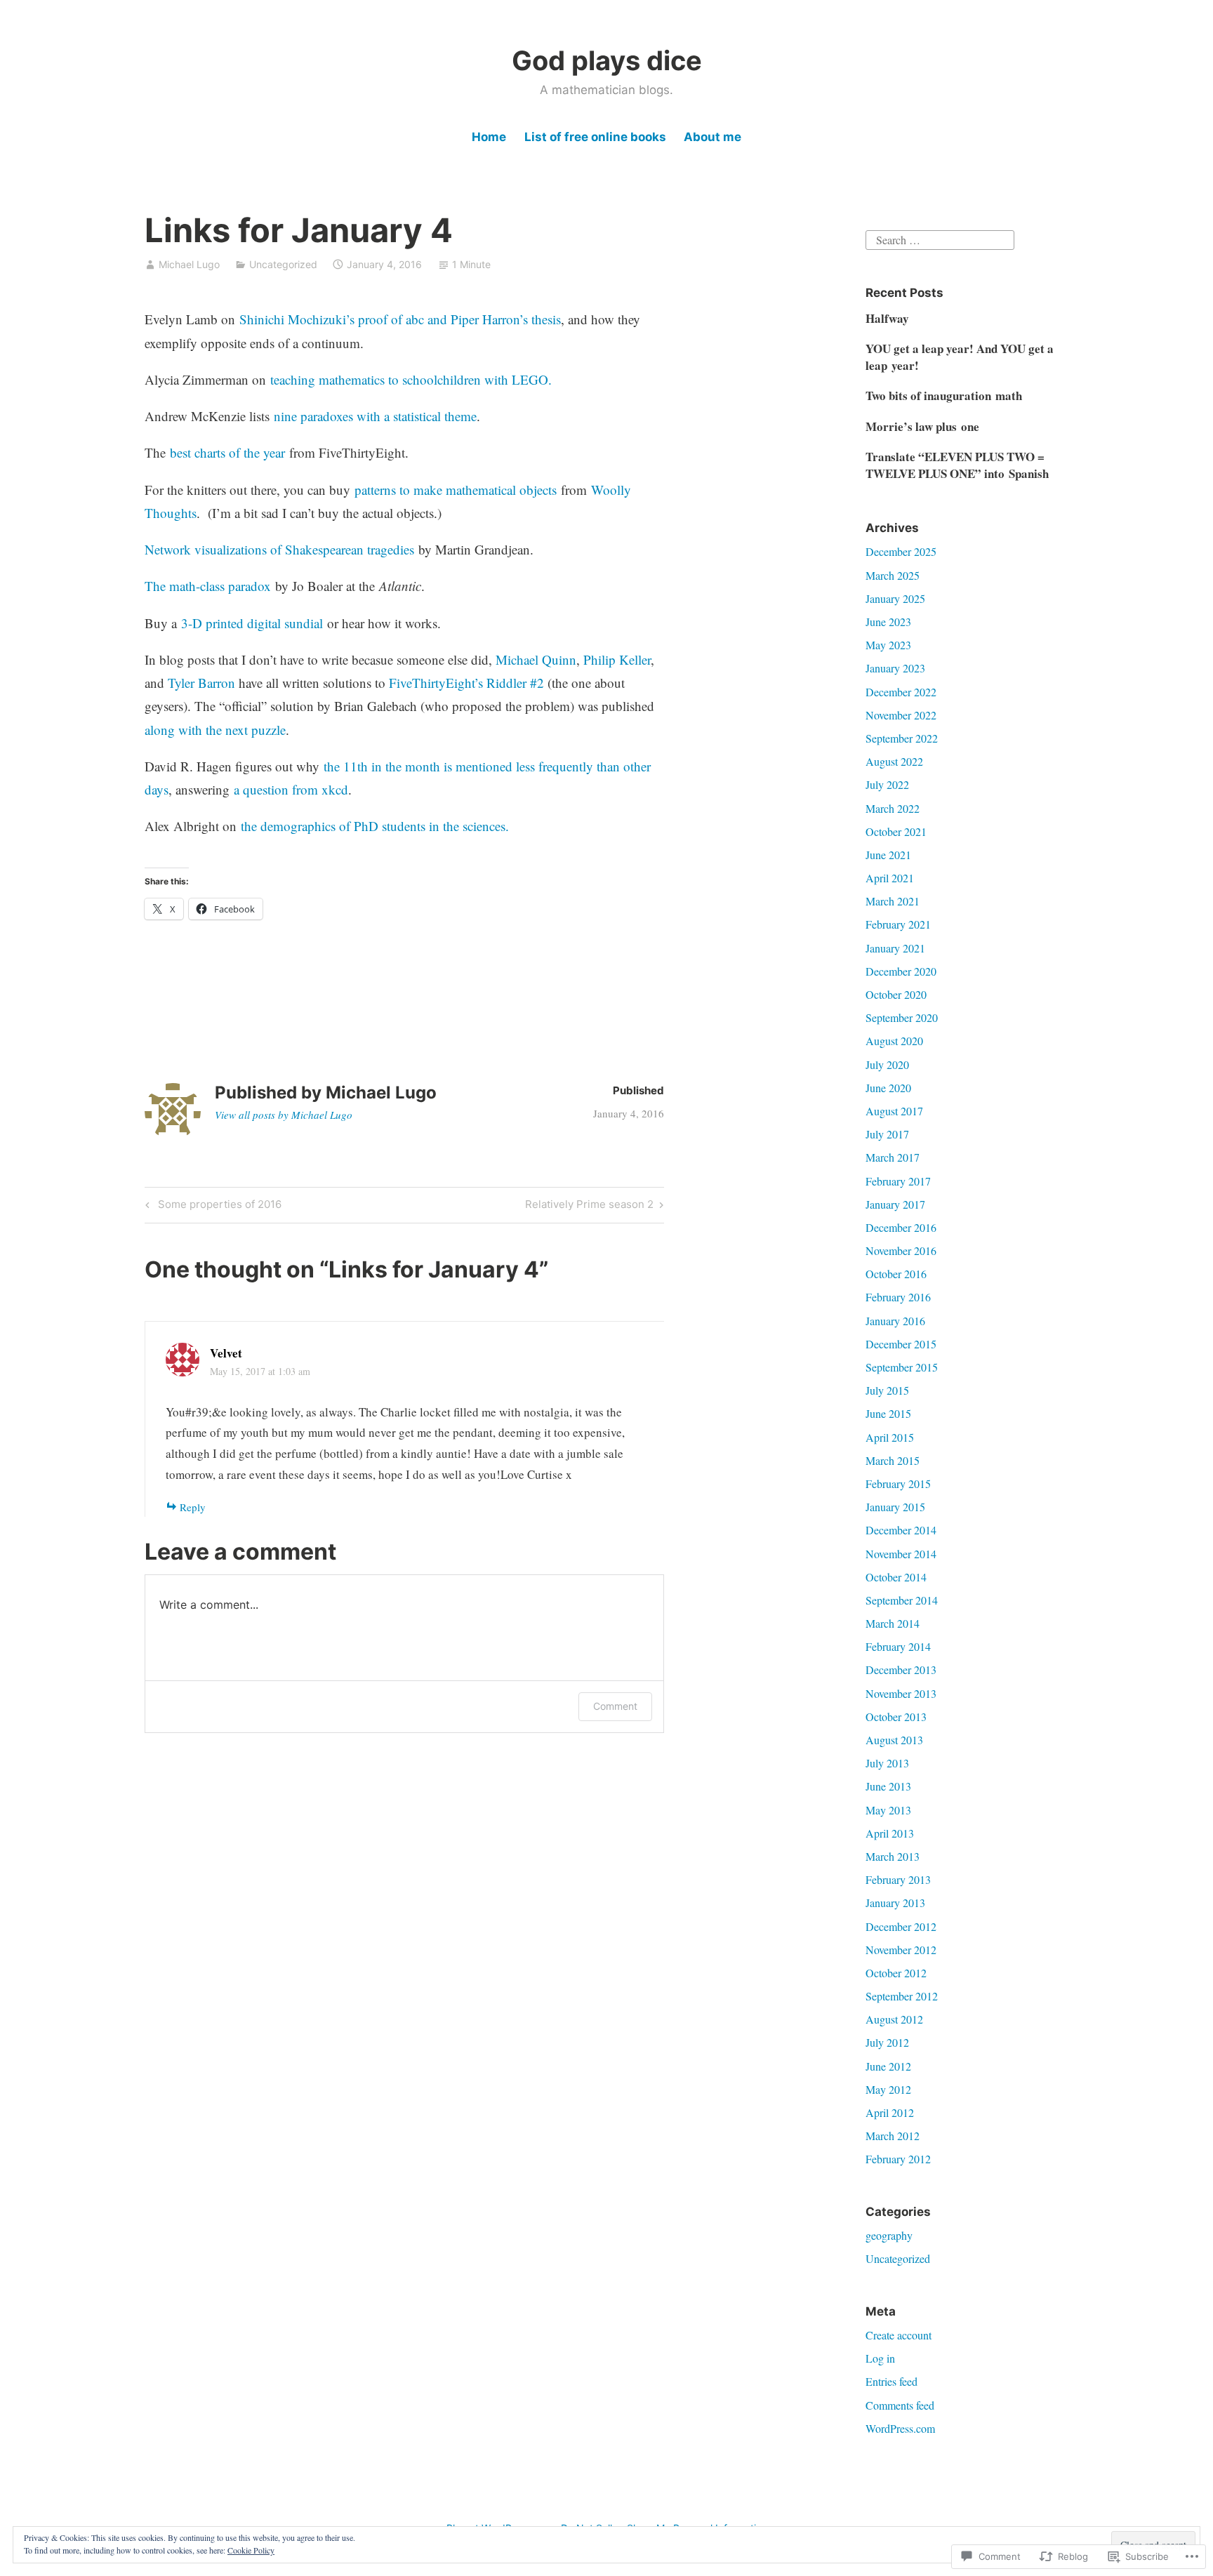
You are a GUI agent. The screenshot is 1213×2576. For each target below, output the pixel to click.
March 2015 (893, 1460)
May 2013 (888, 1810)
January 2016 (895, 1321)
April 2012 (890, 2112)
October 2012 (896, 1973)
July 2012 (887, 2042)
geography (889, 2235)
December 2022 (901, 692)
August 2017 (894, 1111)
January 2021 (895, 948)
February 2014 (898, 1646)
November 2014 (901, 1554)
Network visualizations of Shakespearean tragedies (279, 549)
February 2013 (898, 1879)
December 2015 (901, 1344)
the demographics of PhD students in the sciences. (375, 826)
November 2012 (901, 1950)
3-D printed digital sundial (252, 623)
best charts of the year (227, 452)
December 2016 (901, 1227)
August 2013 (894, 1740)
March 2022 (893, 808)
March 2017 (893, 1157)
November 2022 (901, 715)
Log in (880, 2358)
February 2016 (898, 1297)
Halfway (887, 318)
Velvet (226, 1353)
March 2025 (893, 575)
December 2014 (901, 1530)
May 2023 (888, 645)
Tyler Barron (201, 683)
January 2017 (895, 1204)
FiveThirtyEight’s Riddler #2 (466, 683)
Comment (615, 1706)
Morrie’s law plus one (922, 426)
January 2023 (895, 668)
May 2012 (888, 2089)
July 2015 (887, 1390)
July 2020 (887, 1064)
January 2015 (895, 1507)
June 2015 (888, 1413)
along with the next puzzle (215, 730)
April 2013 (890, 1833)
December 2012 (901, 1926)
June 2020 (888, 1088)
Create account (899, 2335)
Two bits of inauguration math (944, 396)
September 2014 (902, 1600)
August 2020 (894, 1041)
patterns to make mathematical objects (456, 490)
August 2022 (894, 761)
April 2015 (890, 1437)
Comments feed (900, 2405)
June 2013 (888, 1786)
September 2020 (902, 1017)
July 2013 (887, 1763)
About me (712, 137)
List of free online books (595, 137)
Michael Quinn (536, 659)
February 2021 (898, 924)
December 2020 (901, 971)
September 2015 (902, 1367)
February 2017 (898, 1181)
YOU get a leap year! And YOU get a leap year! (960, 357)
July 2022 (887, 784)
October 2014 (896, 1577)
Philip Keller (617, 659)
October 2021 (896, 831)
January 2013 (895, 1903)
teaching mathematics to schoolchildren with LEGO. (411, 379)
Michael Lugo (189, 264)
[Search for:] (940, 238)
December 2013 (901, 1669)
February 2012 (898, 2159)
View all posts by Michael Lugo (284, 1115)
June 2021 (888, 855)
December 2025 (901, 551)
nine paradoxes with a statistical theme (375, 416)
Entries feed (891, 2381)
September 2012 (902, 1996)
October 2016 (896, 1274)
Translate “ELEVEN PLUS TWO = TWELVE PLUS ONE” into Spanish (957, 465)
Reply (193, 1507)
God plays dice (607, 60)
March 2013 (893, 1856)
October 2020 (896, 994)
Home (489, 137)
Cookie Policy (251, 2550)
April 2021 (890, 878)
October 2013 (896, 1717)
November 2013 (901, 1693)
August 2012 (894, 2019)
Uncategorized (283, 264)
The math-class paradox (208, 586)
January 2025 (895, 598)
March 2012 (893, 2136)
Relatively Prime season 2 (589, 1207)
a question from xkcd (291, 789)
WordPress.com (900, 2428)
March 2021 (893, 901)
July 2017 (887, 1134)
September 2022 (902, 738)
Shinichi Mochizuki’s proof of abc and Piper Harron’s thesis (400, 319)
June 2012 (888, 2066)
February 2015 (898, 1483)
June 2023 (888, 622)
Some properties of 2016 (211, 1207)
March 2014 (893, 1623)
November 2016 (901, 1250)
